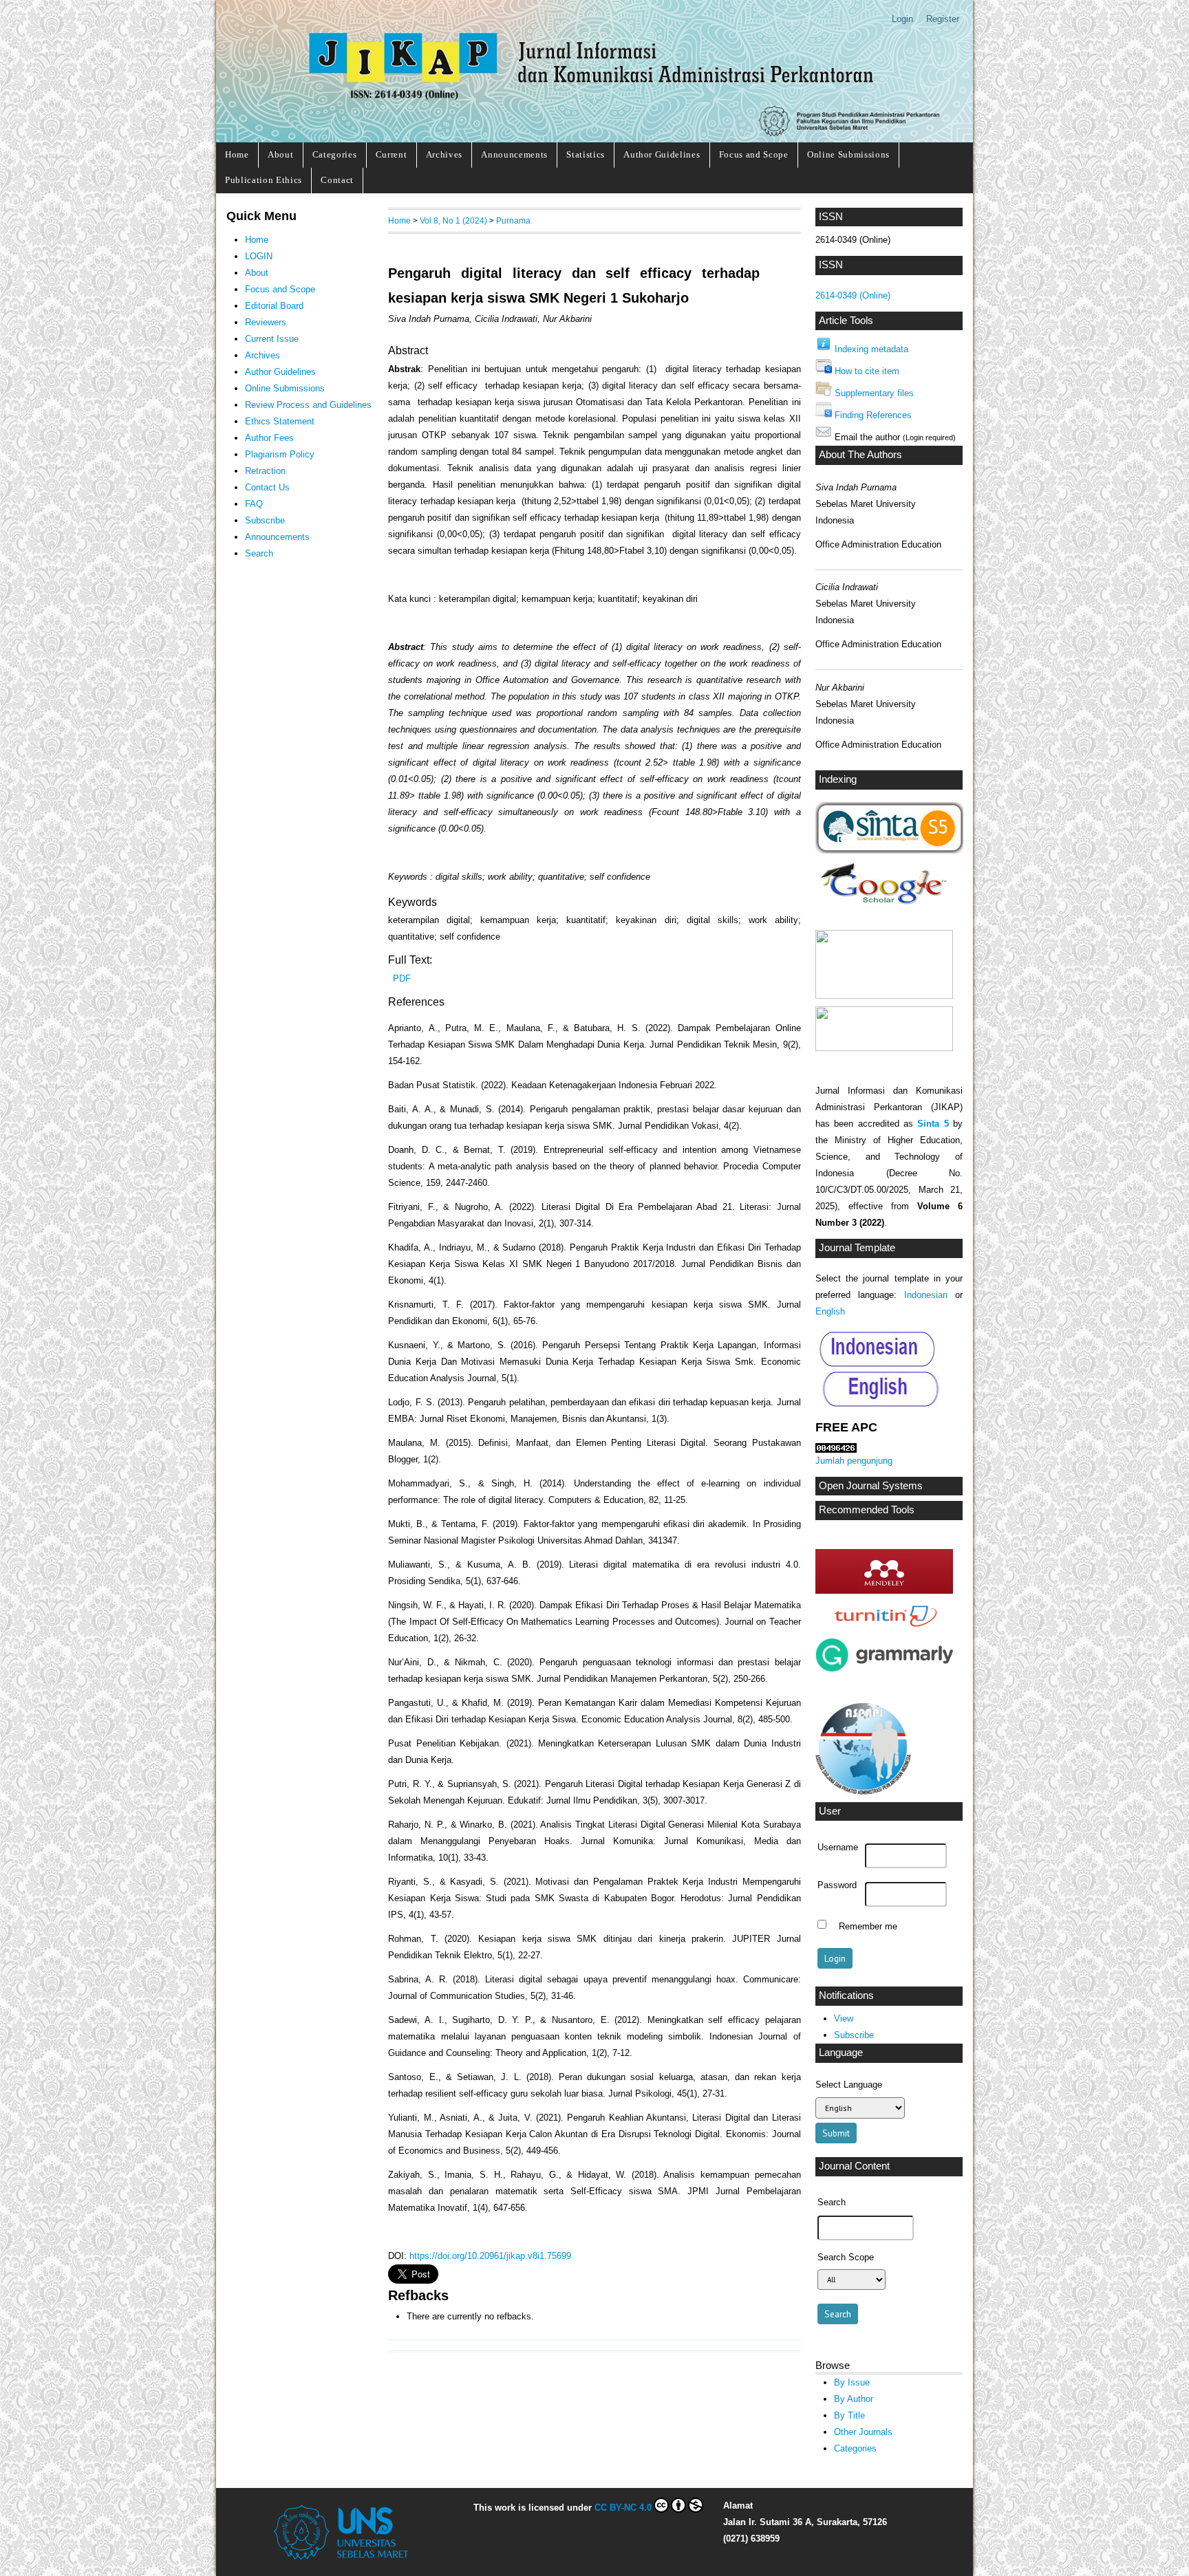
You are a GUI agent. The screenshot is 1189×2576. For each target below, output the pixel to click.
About (280, 154)
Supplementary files (874, 393)
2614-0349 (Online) (853, 295)
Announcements (514, 154)
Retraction (265, 471)
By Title (849, 2415)
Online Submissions (848, 154)
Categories (335, 154)
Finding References (873, 415)
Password (837, 1885)
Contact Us (267, 487)
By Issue (852, 2382)
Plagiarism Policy (280, 454)
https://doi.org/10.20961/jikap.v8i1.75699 (490, 2256)
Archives (444, 154)
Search (259, 553)
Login (902, 19)
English (830, 1311)
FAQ (254, 504)
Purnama (513, 220)
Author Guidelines (662, 154)
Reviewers (266, 322)
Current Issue (272, 339)
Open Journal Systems (871, 1486)
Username (838, 1848)
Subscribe (854, 2035)
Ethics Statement (280, 421)
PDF (402, 978)
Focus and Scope (754, 154)
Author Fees (269, 438)
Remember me (868, 1926)
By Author (854, 2399)
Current (392, 154)
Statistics (586, 154)
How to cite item (867, 371)
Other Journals (863, 2432)
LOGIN (259, 256)
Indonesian (926, 1295)
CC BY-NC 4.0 (623, 2508)
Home (237, 154)
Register (943, 19)
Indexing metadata (871, 349)
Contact (337, 180)
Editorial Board (274, 306)
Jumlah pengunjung (854, 1461)
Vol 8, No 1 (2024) (453, 220)
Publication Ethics (264, 180)
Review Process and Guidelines (308, 405)
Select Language (849, 2085)
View (844, 2018)
